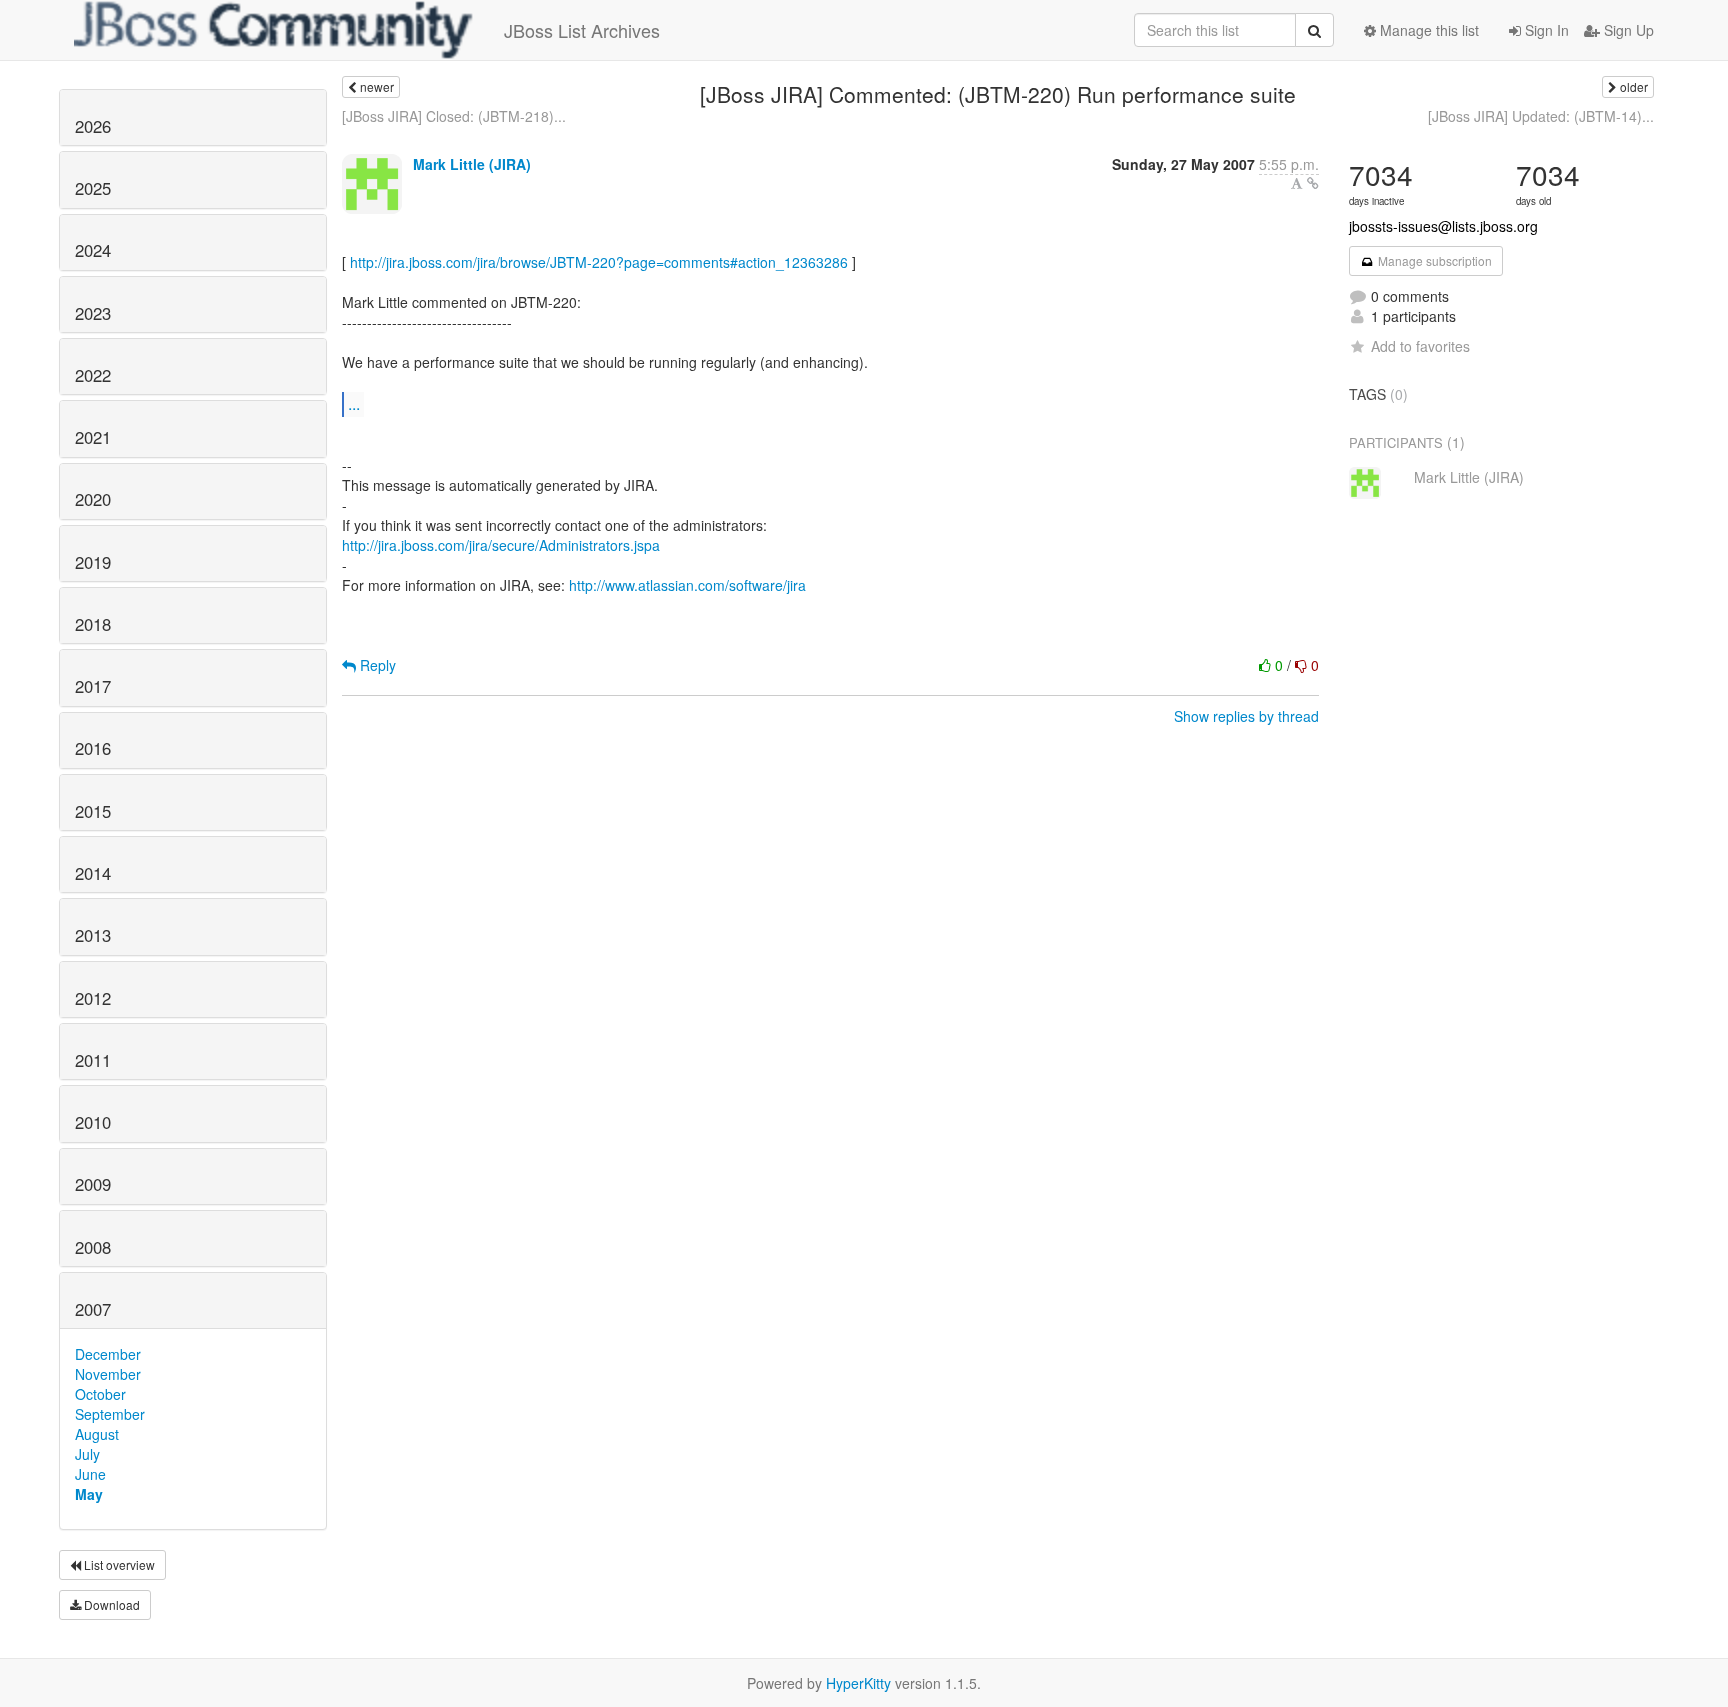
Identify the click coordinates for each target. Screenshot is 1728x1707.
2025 (93, 188)
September (110, 1414)
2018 (93, 624)
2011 (93, 1060)
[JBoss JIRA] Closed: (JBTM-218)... (454, 116)
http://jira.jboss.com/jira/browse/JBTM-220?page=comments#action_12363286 (599, 262)
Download (110, 1604)
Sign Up (1627, 30)
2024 (93, 250)
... (354, 403)
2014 (93, 873)
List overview (118, 1564)
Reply (376, 665)
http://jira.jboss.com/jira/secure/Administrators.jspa (501, 545)
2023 (93, 313)
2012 (93, 998)
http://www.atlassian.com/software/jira (687, 585)
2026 (93, 126)
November (108, 1374)
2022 (93, 375)
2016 (93, 748)
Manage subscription (1433, 260)
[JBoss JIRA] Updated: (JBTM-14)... (1541, 116)
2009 (93, 1184)
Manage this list (1427, 30)
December (108, 1354)
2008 (93, 1247)
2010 (93, 1122)
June (90, 1474)
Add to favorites (1420, 346)
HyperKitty (858, 1683)
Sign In (1545, 30)
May (89, 1494)
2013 (93, 935)
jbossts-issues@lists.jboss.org (1443, 226)
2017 (93, 686)
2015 (93, 811)
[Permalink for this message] (1313, 183)
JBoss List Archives (582, 30)
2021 (93, 437)
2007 (93, 1309)
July (87, 1454)
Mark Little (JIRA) (472, 164)
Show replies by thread (1246, 716)
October (100, 1394)
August (97, 1434)
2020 (93, 499)
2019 (93, 562)
